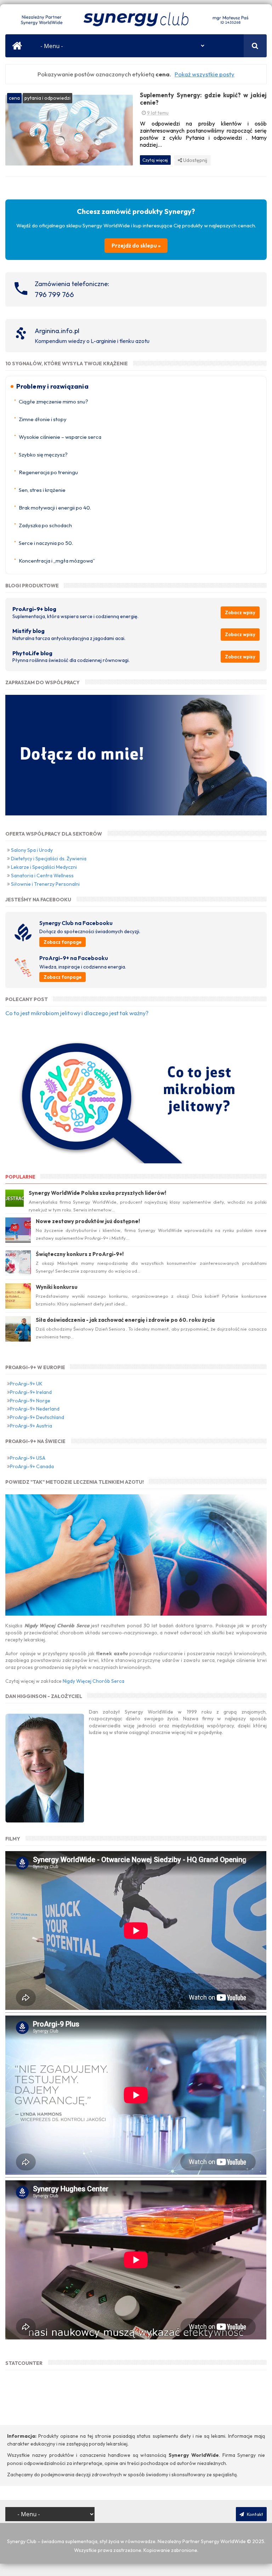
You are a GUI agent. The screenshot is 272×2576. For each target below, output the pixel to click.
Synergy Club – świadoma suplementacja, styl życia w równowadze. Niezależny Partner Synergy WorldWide (126, 2541)
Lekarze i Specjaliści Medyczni (44, 867)
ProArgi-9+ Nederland (35, 1409)
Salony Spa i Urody (32, 850)
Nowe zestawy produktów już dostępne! (88, 1221)
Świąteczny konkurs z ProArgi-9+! (80, 1254)
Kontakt (254, 2514)
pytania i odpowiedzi (47, 98)
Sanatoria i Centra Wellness (42, 876)
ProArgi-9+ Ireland (31, 1392)
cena (14, 98)
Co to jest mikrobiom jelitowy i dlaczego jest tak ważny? (77, 1013)
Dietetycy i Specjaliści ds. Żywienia (49, 859)
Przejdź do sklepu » (136, 246)
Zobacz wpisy (240, 612)
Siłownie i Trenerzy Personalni (45, 884)
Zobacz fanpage (63, 942)
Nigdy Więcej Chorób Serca (93, 1681)
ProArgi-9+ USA (28, 1458)
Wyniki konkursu (57, 1287)
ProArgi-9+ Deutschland (37, 1417)
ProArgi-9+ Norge (30, 1401)
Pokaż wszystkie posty (205, 74)
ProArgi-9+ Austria (31, 1426)
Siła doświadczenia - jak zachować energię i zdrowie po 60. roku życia (125, 1320)
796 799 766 (54, 294)
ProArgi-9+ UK (26, 1384)
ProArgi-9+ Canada (32, 1466)
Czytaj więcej (155, 160)
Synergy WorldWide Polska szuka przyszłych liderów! (97, 1193)
